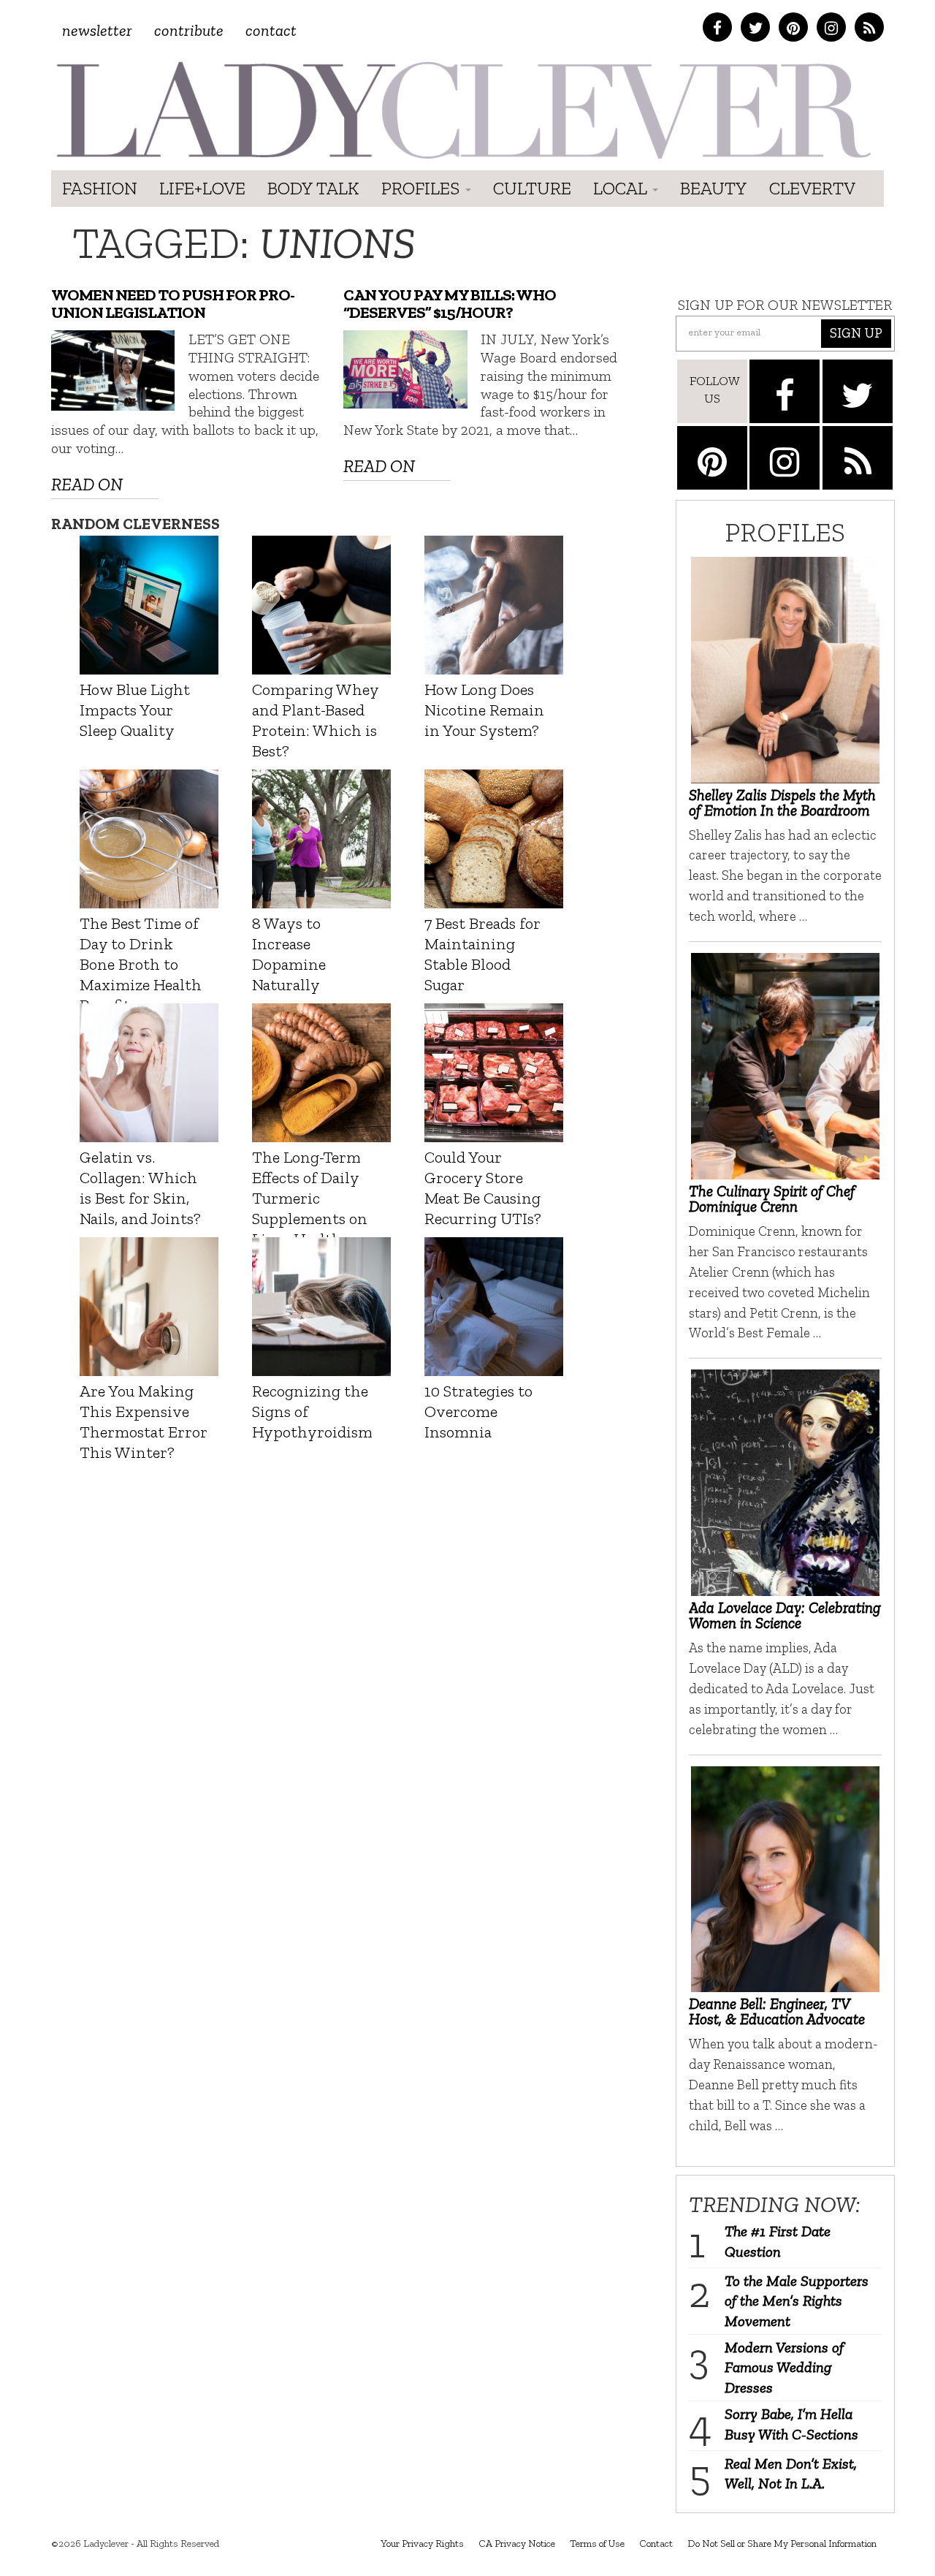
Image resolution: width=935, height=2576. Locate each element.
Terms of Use (597, 2543)
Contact (271, 30)
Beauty (714, 188)
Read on (87, 484)
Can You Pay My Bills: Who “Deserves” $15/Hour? (450, 304)
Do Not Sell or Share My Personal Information (782, 2543)
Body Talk (313, 188)
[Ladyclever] (462, 110)
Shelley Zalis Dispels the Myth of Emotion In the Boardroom (782, 802)
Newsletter (97, 30)
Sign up (856, 333)
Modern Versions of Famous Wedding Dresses (784, 2367)
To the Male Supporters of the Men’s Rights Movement (797, 2301)
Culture (532, 188)
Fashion (100, 188)
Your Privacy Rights (422, 2543)
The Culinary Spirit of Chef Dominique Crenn (772, 1198)
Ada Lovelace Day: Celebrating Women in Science (785, 1615)
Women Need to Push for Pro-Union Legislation (173, 304)
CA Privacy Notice (517, 2543)
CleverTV (812, 188)
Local (622, 188)
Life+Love (202, 188)
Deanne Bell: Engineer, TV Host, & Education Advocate (777, 2011)
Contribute (189, 30)
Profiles (423, 188)
